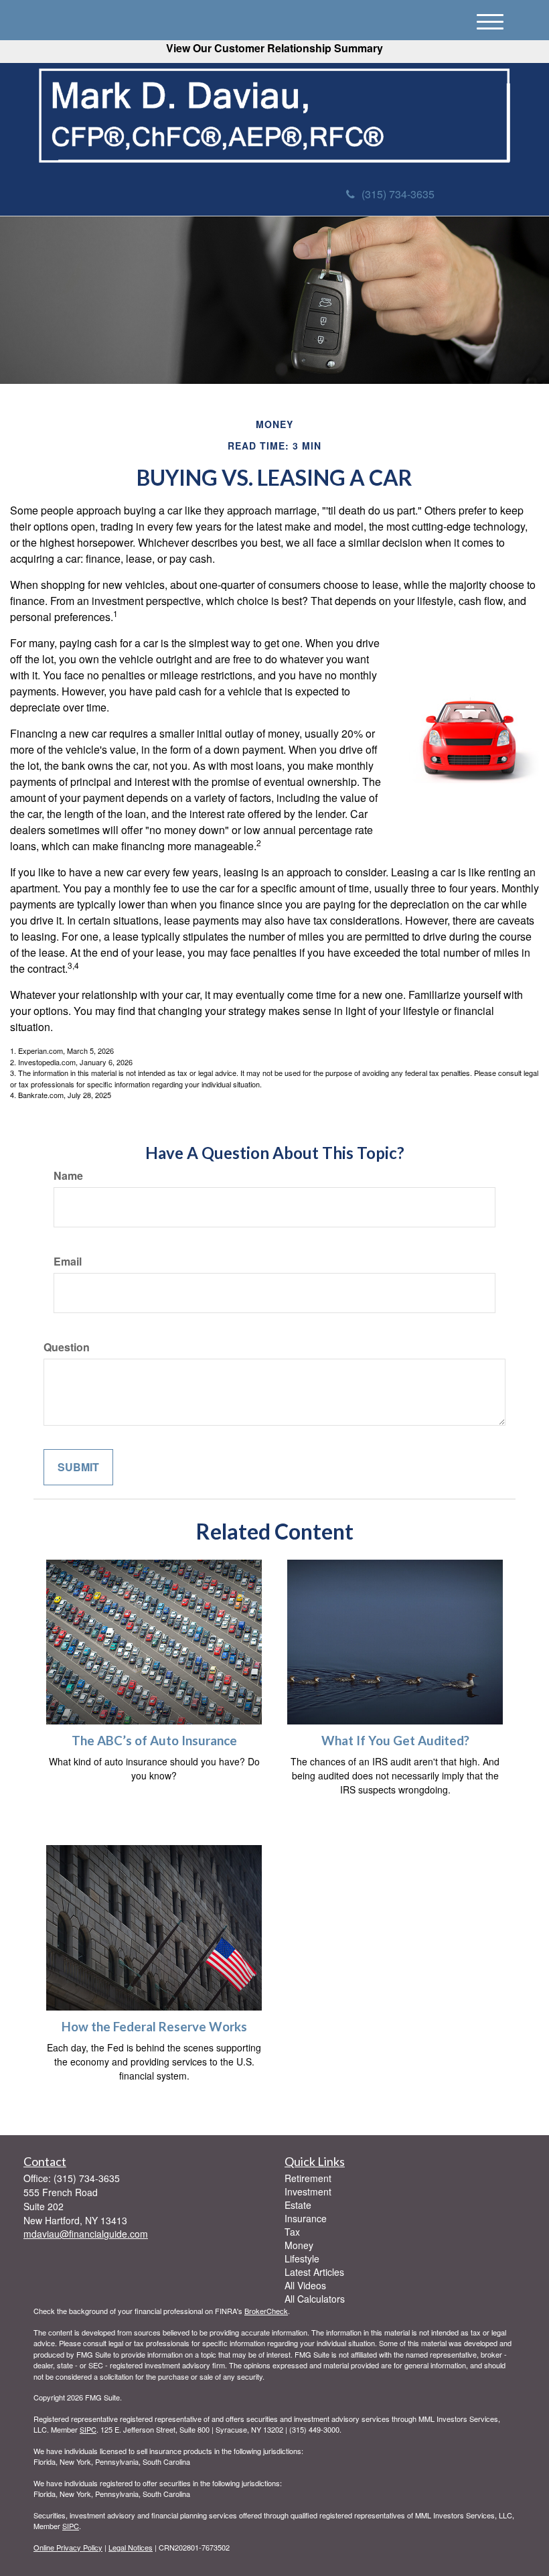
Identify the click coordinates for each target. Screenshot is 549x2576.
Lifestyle (302, 2258)
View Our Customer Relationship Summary (274, 48)
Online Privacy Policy (68, 2547)
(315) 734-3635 (398, 194)
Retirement (308, 2178)
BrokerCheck (266, 2311)
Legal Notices (131, 2547)
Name (68, 1176)
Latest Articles (314, 2272)
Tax (292, 2232)
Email (68, 1262)
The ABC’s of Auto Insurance (154, 1741)
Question (67, 1347)
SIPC (88, 2429)
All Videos (305, 2285)
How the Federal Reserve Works (154, 2027)
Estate (298, 2205)
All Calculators (315, 2299)
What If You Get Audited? (395, 1741)
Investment (308, 2191)
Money (299, 2245)
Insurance (306, 2218)
